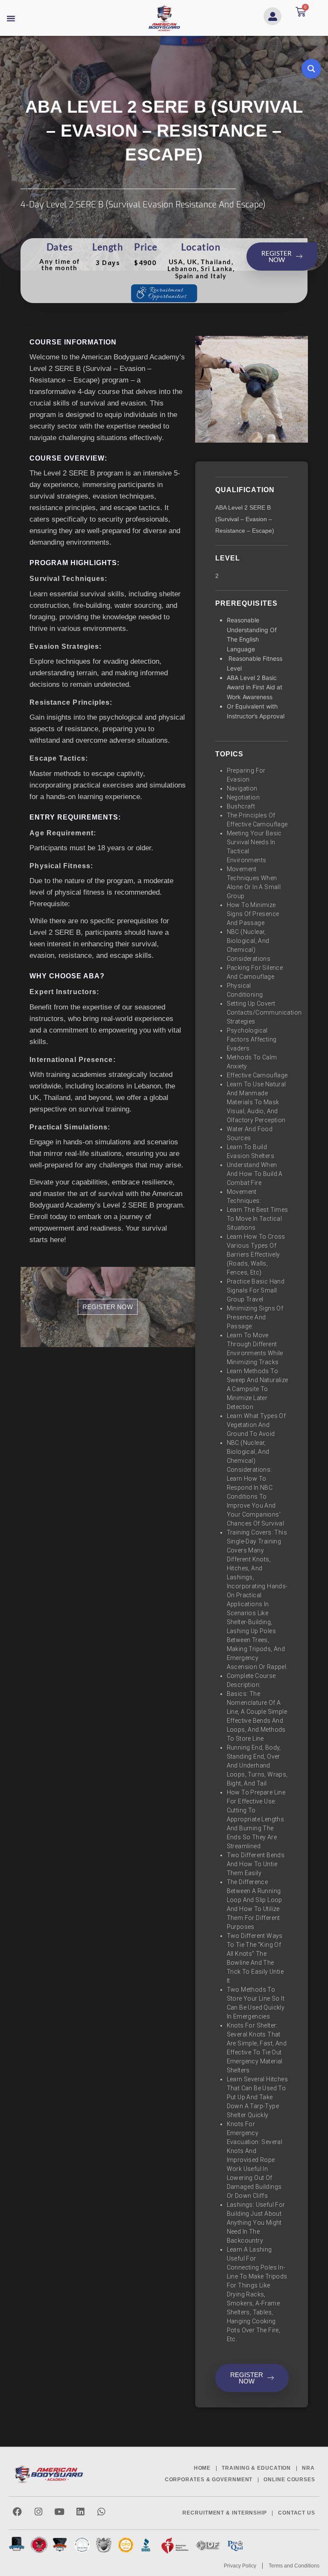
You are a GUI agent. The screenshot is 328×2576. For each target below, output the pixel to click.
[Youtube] (59, 2512)
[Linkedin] (80, 2512)
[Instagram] (38, 2512)
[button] (11, 18)
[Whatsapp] (101, 2512)
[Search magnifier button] (311, 69)
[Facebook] (17, 2512)
